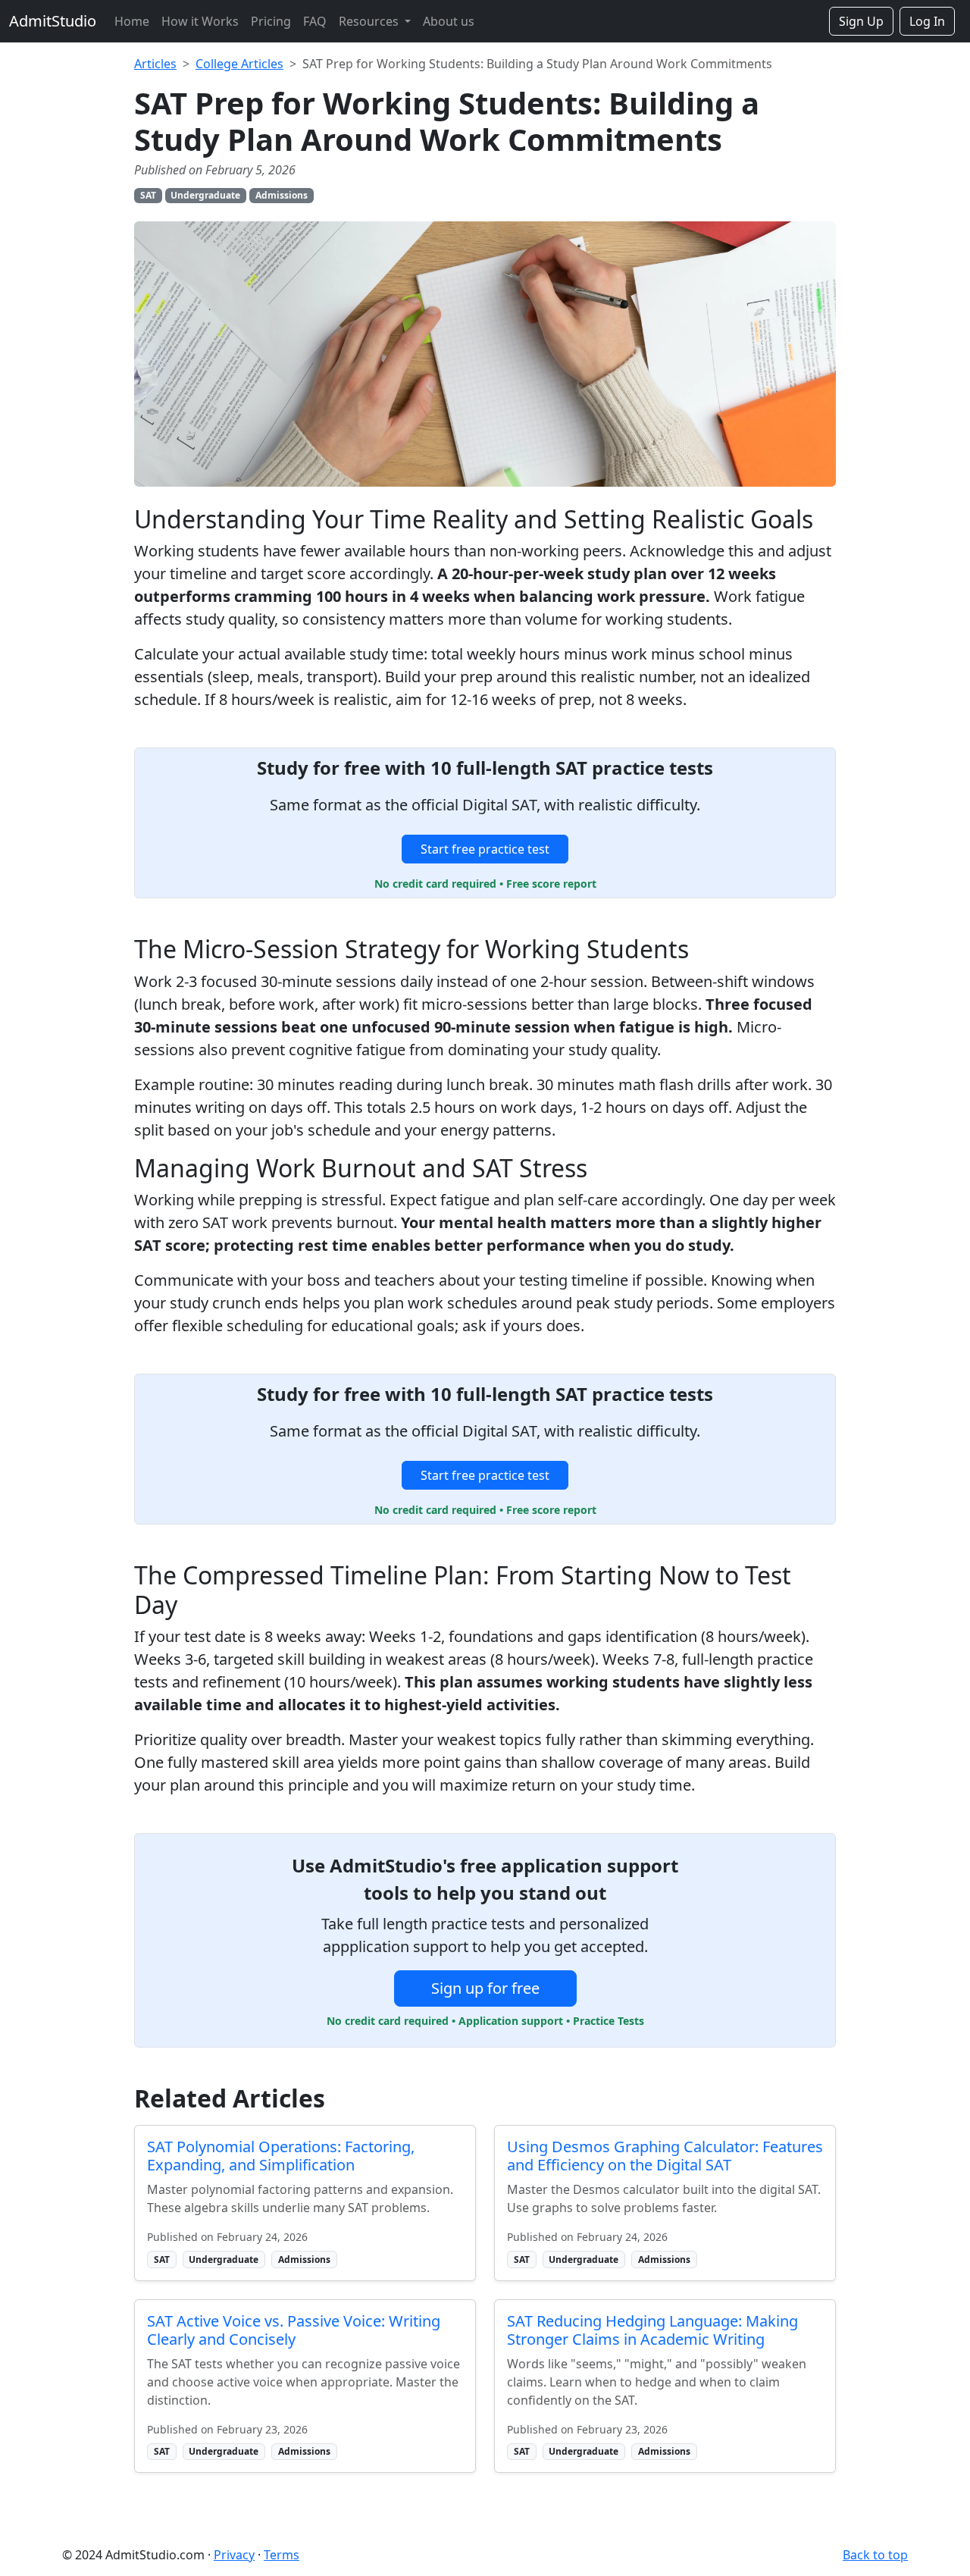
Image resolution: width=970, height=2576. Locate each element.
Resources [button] (370, 21)
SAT (148, 195)
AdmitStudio (53, 21)
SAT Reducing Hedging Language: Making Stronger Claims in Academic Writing (652, 2330)
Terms (282, 2555)
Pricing (271, 21)
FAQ (315, 21)
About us (449, 21)
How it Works (200, 21)
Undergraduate (205, 195)
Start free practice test (485, 849)
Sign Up (861, 21)
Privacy (234, 2555)
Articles (155, 64)
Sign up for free (485, 1988)
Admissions (282, 195)
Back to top (875, 2555)
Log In (927, 21)
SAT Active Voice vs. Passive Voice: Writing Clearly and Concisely (294, 2330)
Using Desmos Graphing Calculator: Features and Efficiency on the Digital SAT (665, 2156)
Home (132, 21)
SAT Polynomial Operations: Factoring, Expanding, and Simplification (281, 2156)
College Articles (239, 64)
